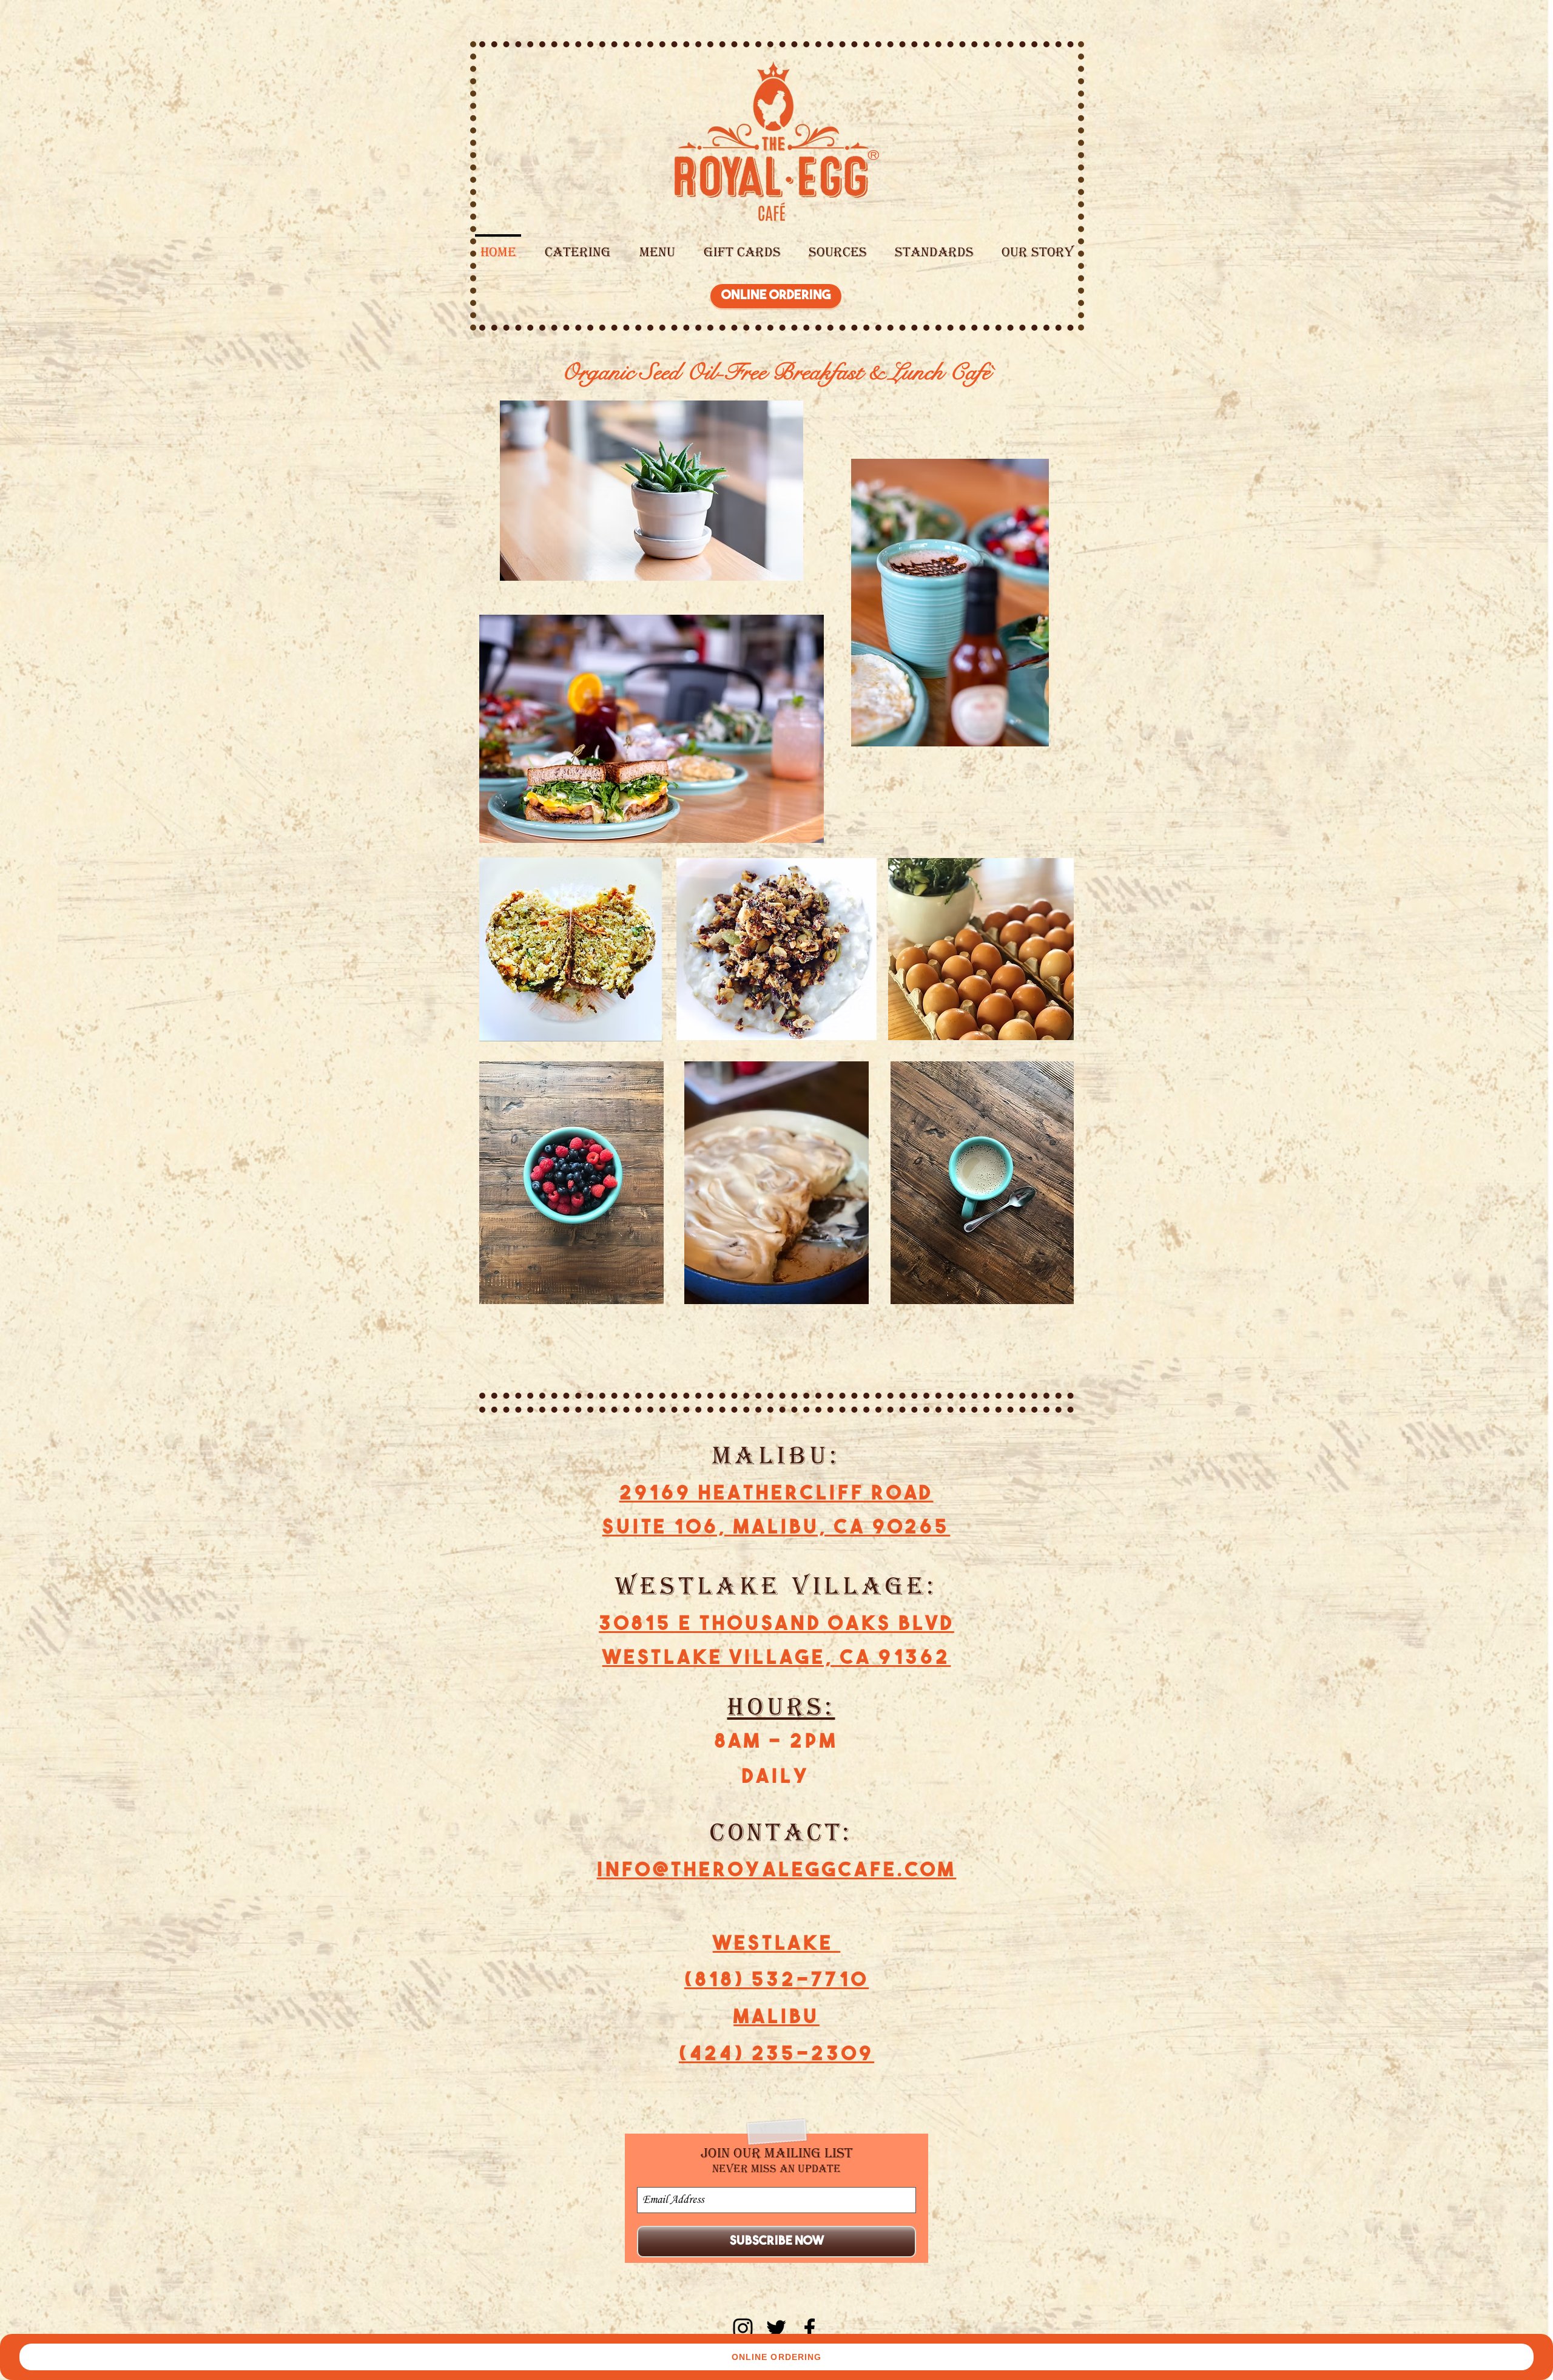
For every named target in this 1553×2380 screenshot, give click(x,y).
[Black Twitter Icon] (776, 2328)
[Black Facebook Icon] (810, 2328)
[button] (657, 247)
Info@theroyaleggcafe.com (777, 1871)
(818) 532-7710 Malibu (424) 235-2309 (776, 2018)
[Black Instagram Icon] (743, 2328)
